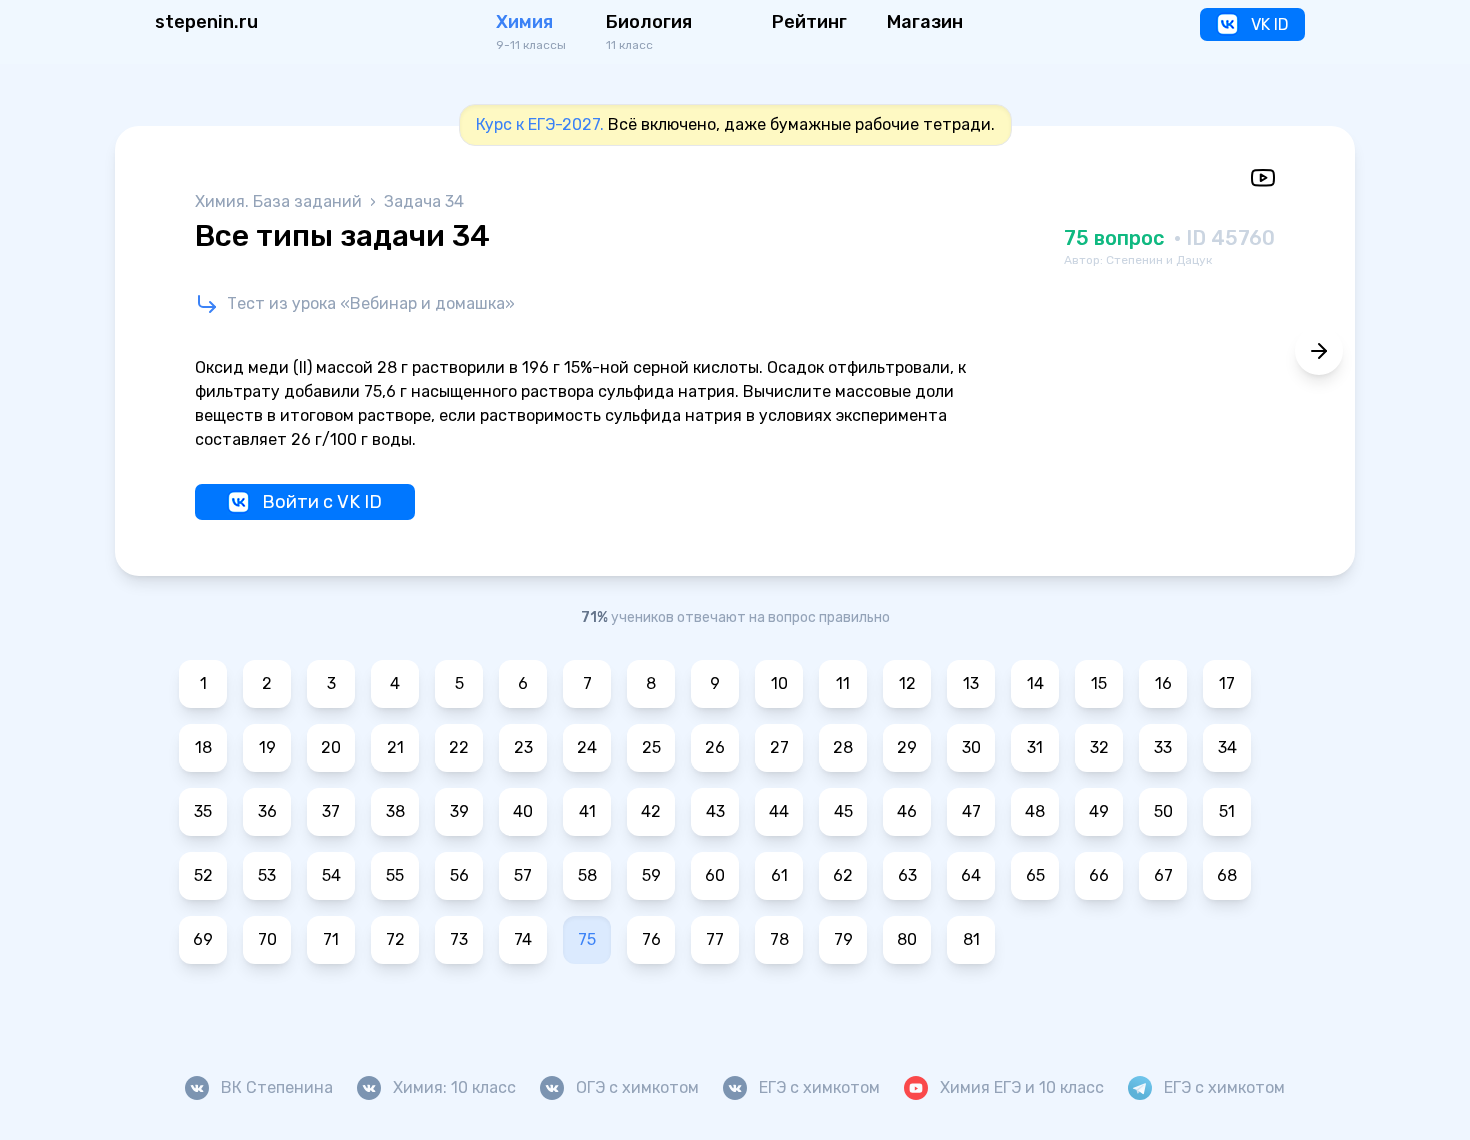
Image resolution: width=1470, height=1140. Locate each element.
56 (459, 875)
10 (779, 683)
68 (1227, 875)
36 (267, 811)
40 (523, 811)
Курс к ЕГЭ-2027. (540, 124)
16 (1163, 683)
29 (907, 747)
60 (715, 875)
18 (203, 747)
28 (843, 747)
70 (267, 939)
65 (1035, 875)
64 (971, 875)
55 (395, 875)
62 (843, 875)
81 (971, 939)
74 (523, 939)
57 (523, 875)
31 (1035, 747)
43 (715, 811)
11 (843, 683)
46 (907, 811)
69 (203, 939)
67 (1163, 875)
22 (459, 747)
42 (651, 811)
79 (843, 939)
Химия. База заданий (280, 201)
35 (203, 811)
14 (1035, 683)
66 (1099, 875)
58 (587, 875)
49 (1099, 811)
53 (267, 875)
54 (331, 875)
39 (459, 811)
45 (843, 811)
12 (907, 683)
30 (971, 747)
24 (587, 747)
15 (1099, 683)
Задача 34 (424, 201)
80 (907, 939)
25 (651, 747)
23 (523, 747)
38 (395, 811)
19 (267, 747)
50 (1163, 811)
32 (1099, 747)
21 (395, 747)
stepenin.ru (206, 22)
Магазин (925, 22)
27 (779, 747)
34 (1227, 747)
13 (971, 683)
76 (651, 939)
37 (331, 811)
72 (395, 939)
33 (1163, 747)
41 (587, 811)
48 (1035, 811)
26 (715, 747)
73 (459, 939)
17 (1227, 683)
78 (779, 939)
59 (651, 875)
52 (203, 875)
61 (779, 875)
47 (971, 811)
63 (907, 875)
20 (331, 747)
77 (715, 939)
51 (1227, 811)
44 (779, 811)
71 (331, 939)
